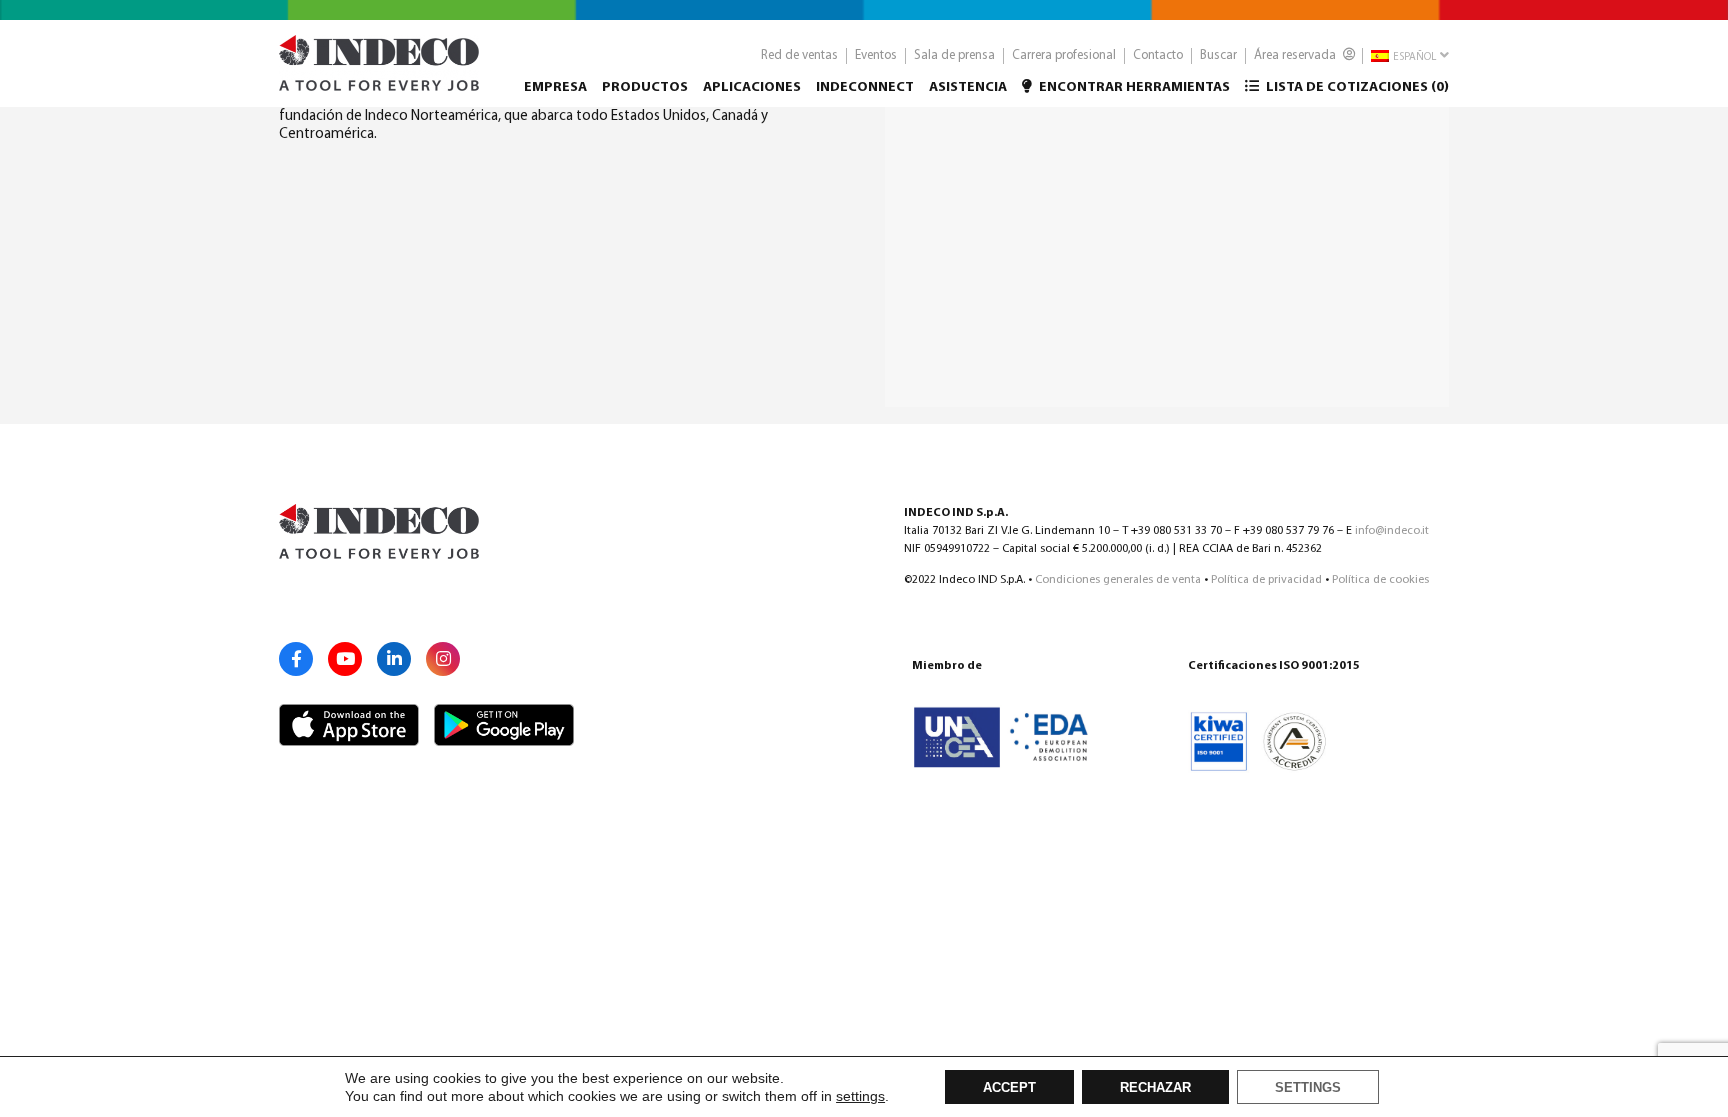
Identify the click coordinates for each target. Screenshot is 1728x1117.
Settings (1308, 1088)
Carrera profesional (1064, 55)
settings (860, 1096)
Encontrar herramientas (1133, 87)
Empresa (555, 87)
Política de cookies (1380, 580)
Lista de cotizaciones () (1356, 87)
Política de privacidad (1266, 580)
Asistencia (968, 87)
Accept (1009, 1088)
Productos (645, 87)
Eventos (876, 55)
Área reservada (1296, 55)
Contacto (1158, 55)
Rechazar (1155, 1088)
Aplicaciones (752, 87)
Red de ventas (799, 55)
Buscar (1218, 55)
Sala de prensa (954, 55)
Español (1413, 57)
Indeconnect (865, 87)
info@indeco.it (1392, 531)
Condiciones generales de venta (1118, 580)
